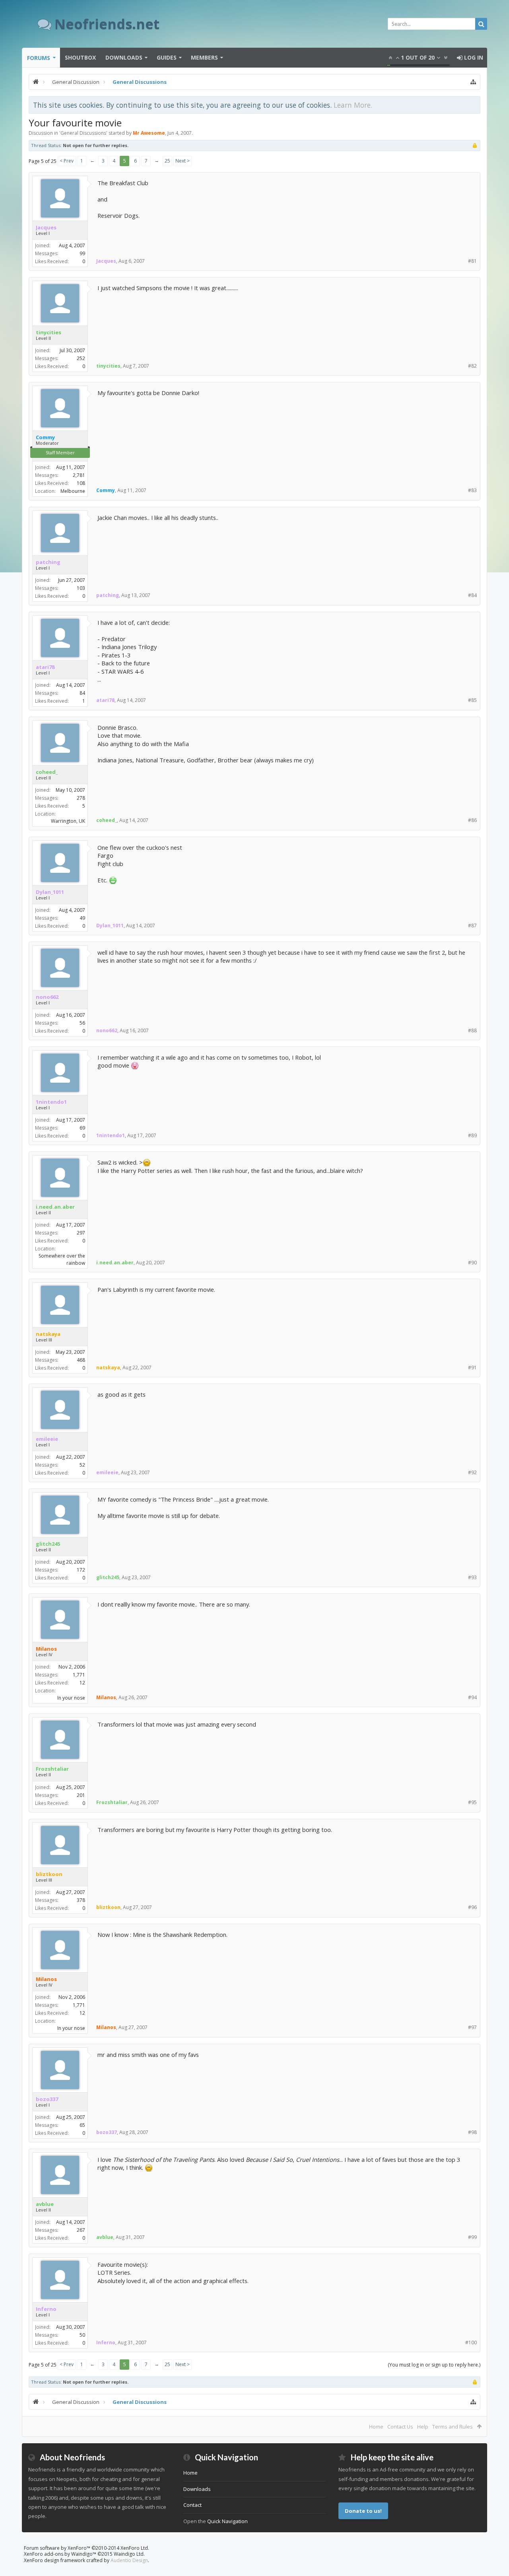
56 (82, 1023)
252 (81, 358)
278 (81, 798)
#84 (472, 595)
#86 (472, 820)
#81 (472, 261)
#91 (472, 1367)
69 (82, 1128)
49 (82, 918)
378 (81, 1900)
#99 (472, 2237)
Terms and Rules (453, 2427)
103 (81, 588)
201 (81, 1795)
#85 (472, 700)
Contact (192, 2505)
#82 (472, 366)
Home (376, 2427)
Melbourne (73, 491)
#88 (472, 1030)
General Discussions (83, 133)
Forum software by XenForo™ (86, 2548)
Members (204, 57)
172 (81, 1570)
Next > (183, 161)
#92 (472, 1472)
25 (167, 161)
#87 (472, 926)
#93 (472, 1577)
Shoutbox (80, 57)
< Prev (67, 161)
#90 (472, 1263)
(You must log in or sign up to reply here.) (434, 2365)
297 (81, 1233)
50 (82, 2335)
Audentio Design (129, 2560)
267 (81, 2230)
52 (82, 1465)
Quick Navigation (227, 2521)
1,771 (79, 1675)
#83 (472, 490)
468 (81, 1360)
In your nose (71, 1698)
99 (82, 253)
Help (423, 2427)
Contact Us (400, 2427)
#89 (472, 1135)
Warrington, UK (68, 821)
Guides (167, 57)
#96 (472, 1907)
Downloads (124, 57)
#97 (472, 2027)
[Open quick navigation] (473, 82)
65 (82, 2125)
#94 (472, 1697)
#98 (472, 2132)
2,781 (79, 475)
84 (82, 693)
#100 (471, 2342)
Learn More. (353, 105)
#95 (472, 1802)
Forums (39, 58)
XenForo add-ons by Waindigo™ (60, 2554)
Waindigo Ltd (129, 2554)
